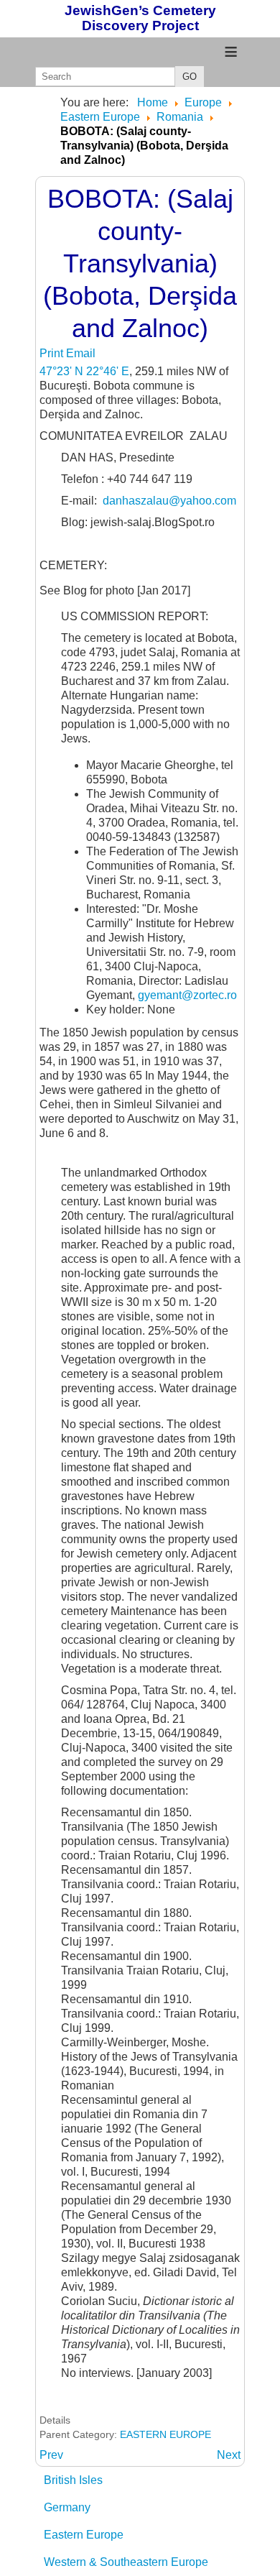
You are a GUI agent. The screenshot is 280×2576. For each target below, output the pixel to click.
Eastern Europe (84, 2535)
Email (81, 353)
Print (53, 353)
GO (190, 77)
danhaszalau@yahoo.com (169, 501)
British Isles (73, 2480)
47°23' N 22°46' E (84, 371)
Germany (67, 2507)
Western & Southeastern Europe (126, 2562)
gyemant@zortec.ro (187, 995)
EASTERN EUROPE (165, 2434)
